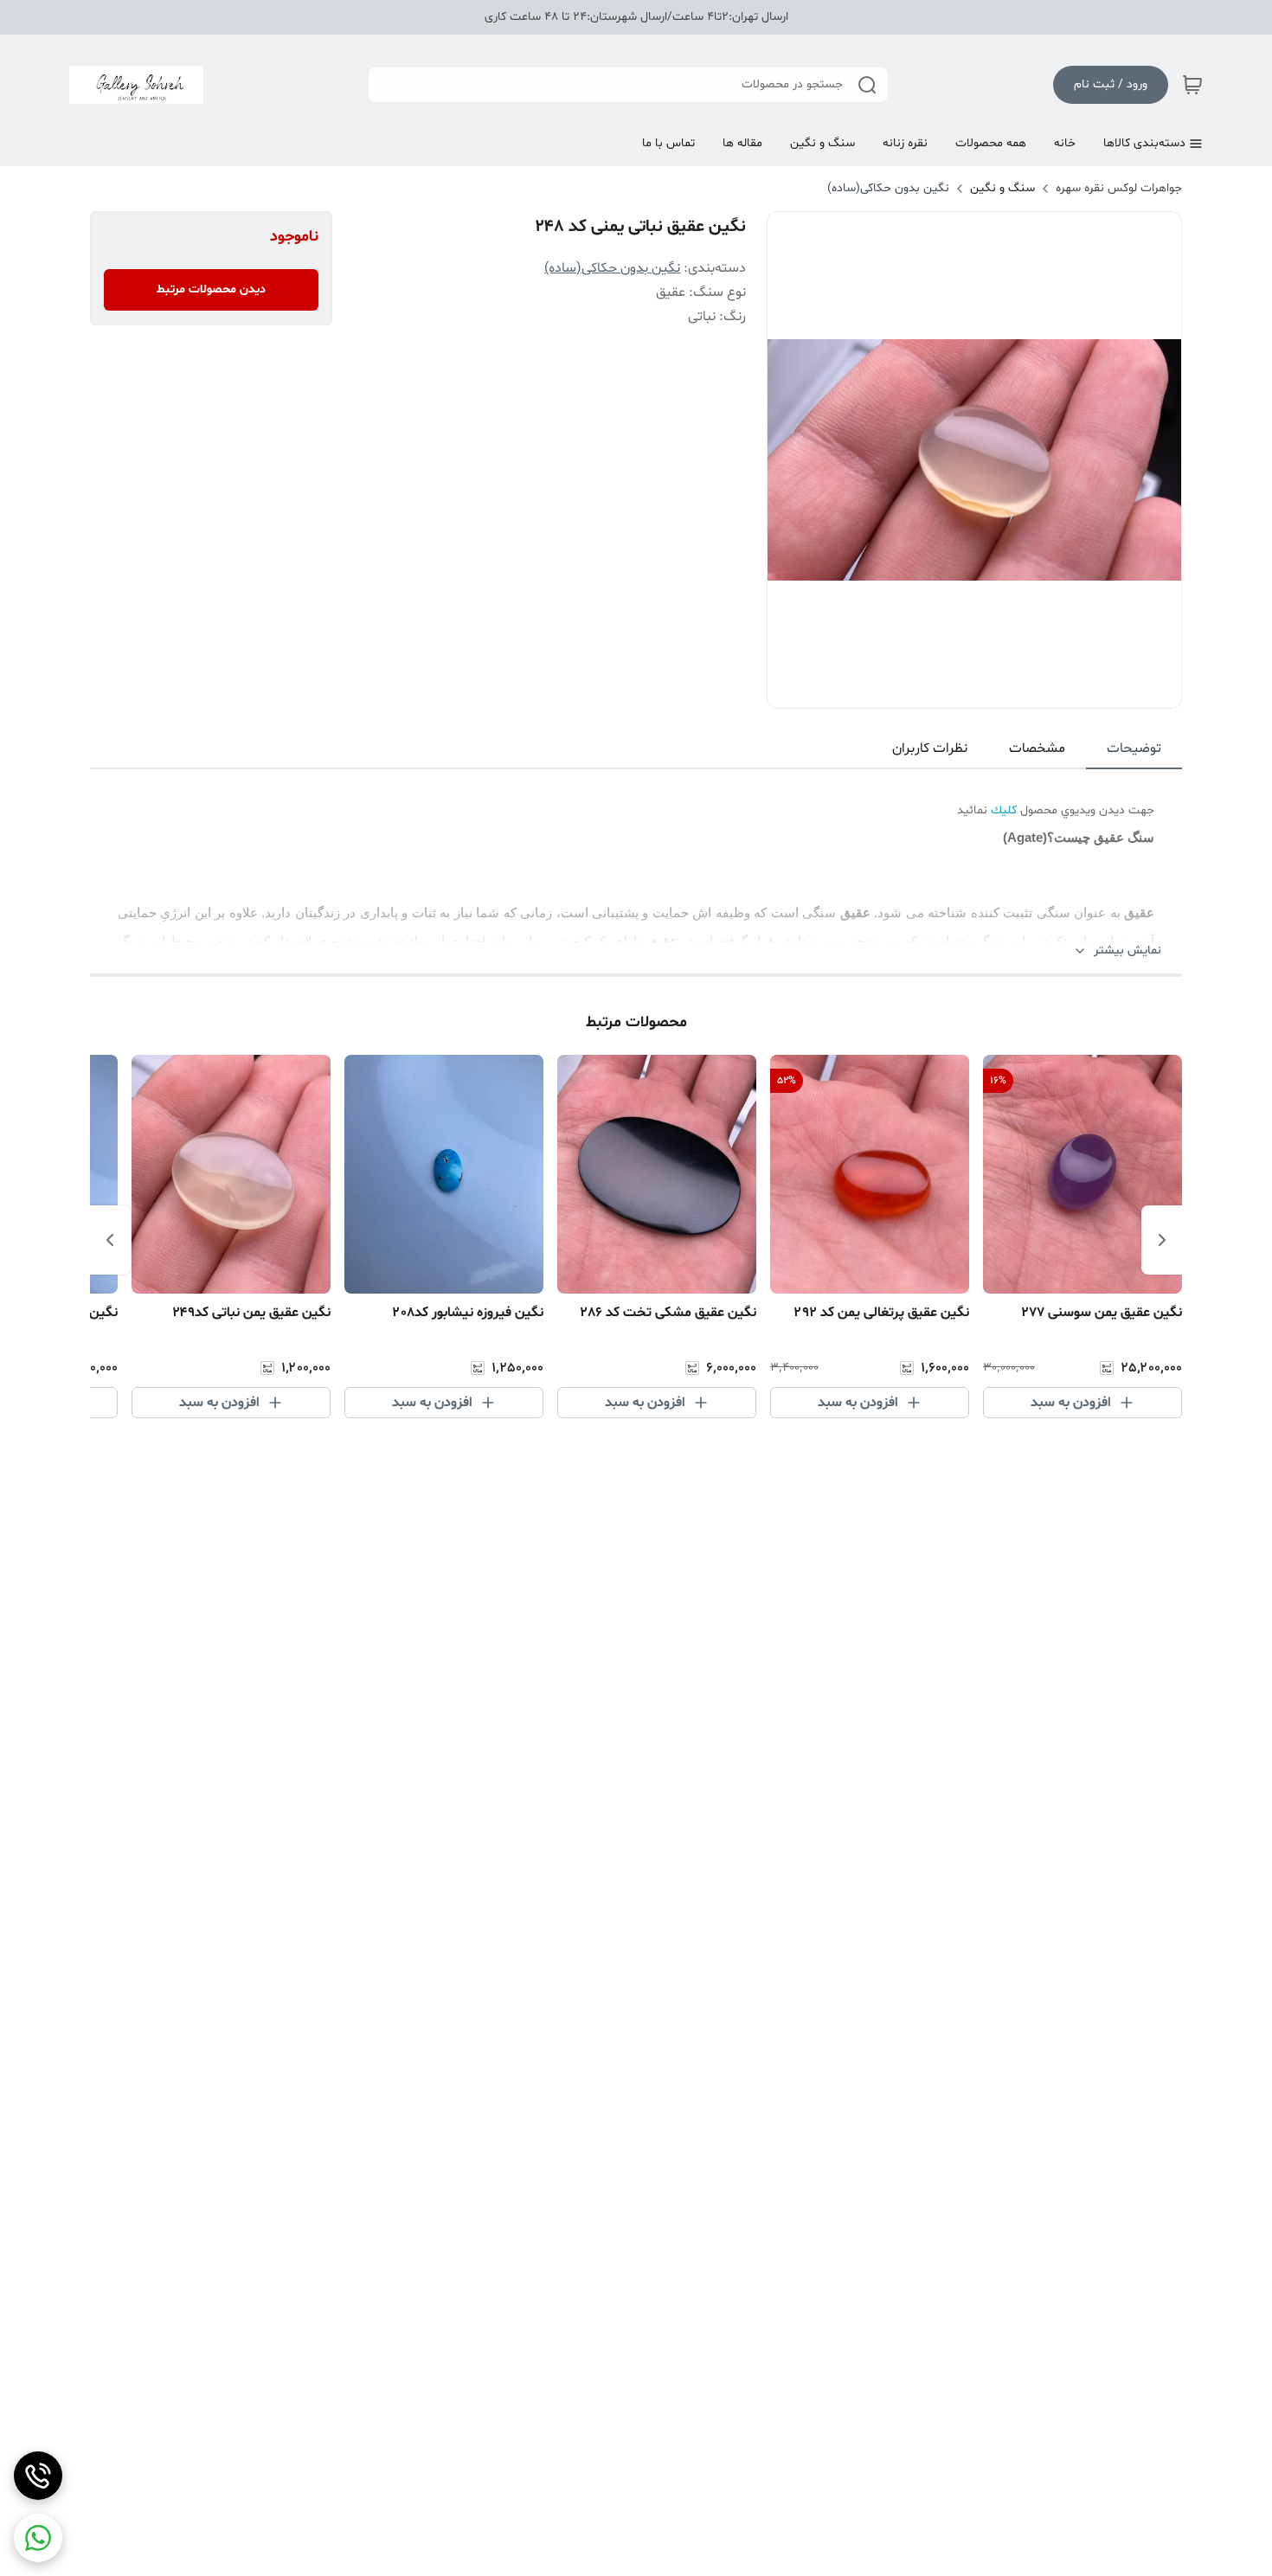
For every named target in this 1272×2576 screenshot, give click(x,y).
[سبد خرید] (1192, 85)
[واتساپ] (38, 2538)
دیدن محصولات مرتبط (211, 289)
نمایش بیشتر (1127, 951)
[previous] (1162, 1240)
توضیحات (1134, 748)
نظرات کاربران (930, 748)
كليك (1004, 810)
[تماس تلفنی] (38, 2476)
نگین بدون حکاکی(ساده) (888, 188)
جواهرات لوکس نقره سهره (1119, 188)
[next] (110, 1240)
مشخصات (1037, 748)
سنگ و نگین (1002, 188)
